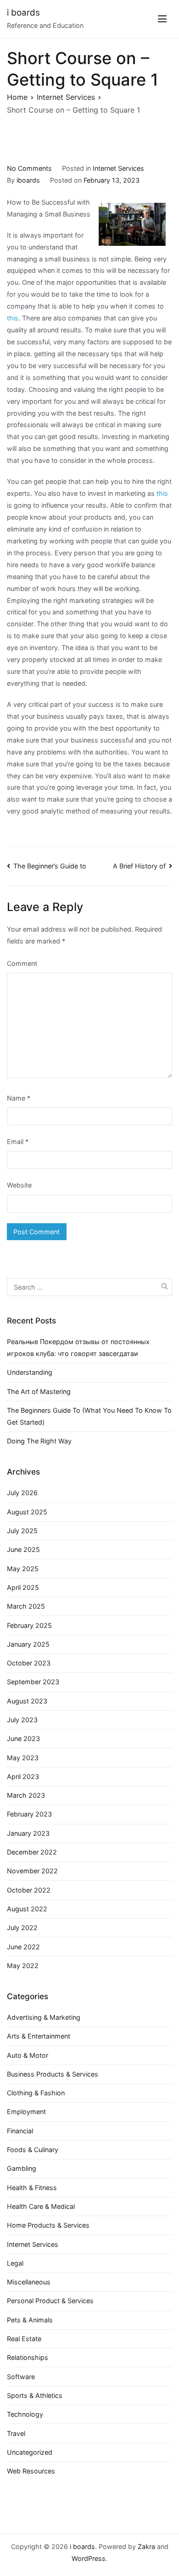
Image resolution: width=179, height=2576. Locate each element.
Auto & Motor (28, 2055)
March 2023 (26, 1795)
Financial (20, 2131)
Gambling (22, 2168)
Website (19, 1185)
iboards (28, 180)
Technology (25, 2414)
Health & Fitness (32, 2188)
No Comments (29, 168)
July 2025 (22, 1531)
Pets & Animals (30, 2320)
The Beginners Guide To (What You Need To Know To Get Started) (89, 1416)
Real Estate (24, 2339)
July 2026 (22, 1493)
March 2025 (26, 1606)
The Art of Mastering (39, 1391)
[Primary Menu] (162, 19)
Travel (16, 2433)
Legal (15, 2263)
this (13, 318)
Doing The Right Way (39, 1441)
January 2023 (28, 1833)
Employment (26, 2112)
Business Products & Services (53, 2074)
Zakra (146, 2546)
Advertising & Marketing (44, 2017)
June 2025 (23, 1549)
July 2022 (22, 1928)
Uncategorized (30, 2452)
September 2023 (33, 1682)
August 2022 (27, 1909)
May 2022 (23, 1966)
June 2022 (23, 1947)
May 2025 (23, 1569)
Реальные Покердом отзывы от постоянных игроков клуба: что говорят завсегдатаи (78, 1348)
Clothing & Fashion (36, 2093)
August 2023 (27, 1701)
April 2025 (23, 1587)
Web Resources (31, 2471)
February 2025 (29, 1625)
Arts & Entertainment (39, 2036)
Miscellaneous (29, 2282)
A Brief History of (139, 866)
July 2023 (22, 1720)
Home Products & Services (48, 2225)
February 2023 (29, 1814)
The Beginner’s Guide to (50, 866)
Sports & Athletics (35, 2395)
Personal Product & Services (50, 2301)
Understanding (30, 1372)
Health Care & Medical (41, 2206)
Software (21, 2377)
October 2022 (29, 1890)
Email (18, 1142)
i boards (23, 13)
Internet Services (118, 168)
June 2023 (23, 1738)
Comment (22, 963)
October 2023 (29, 1663)
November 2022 (32, 1871)
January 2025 (28, 1644)
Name (19, 1098)
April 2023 (23, 1776)
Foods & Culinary (33, 2150)
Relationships (28, 2357)
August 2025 (27, 1512)
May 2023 (23, 1758)
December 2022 (32, 1852)
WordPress (89, 2558)
